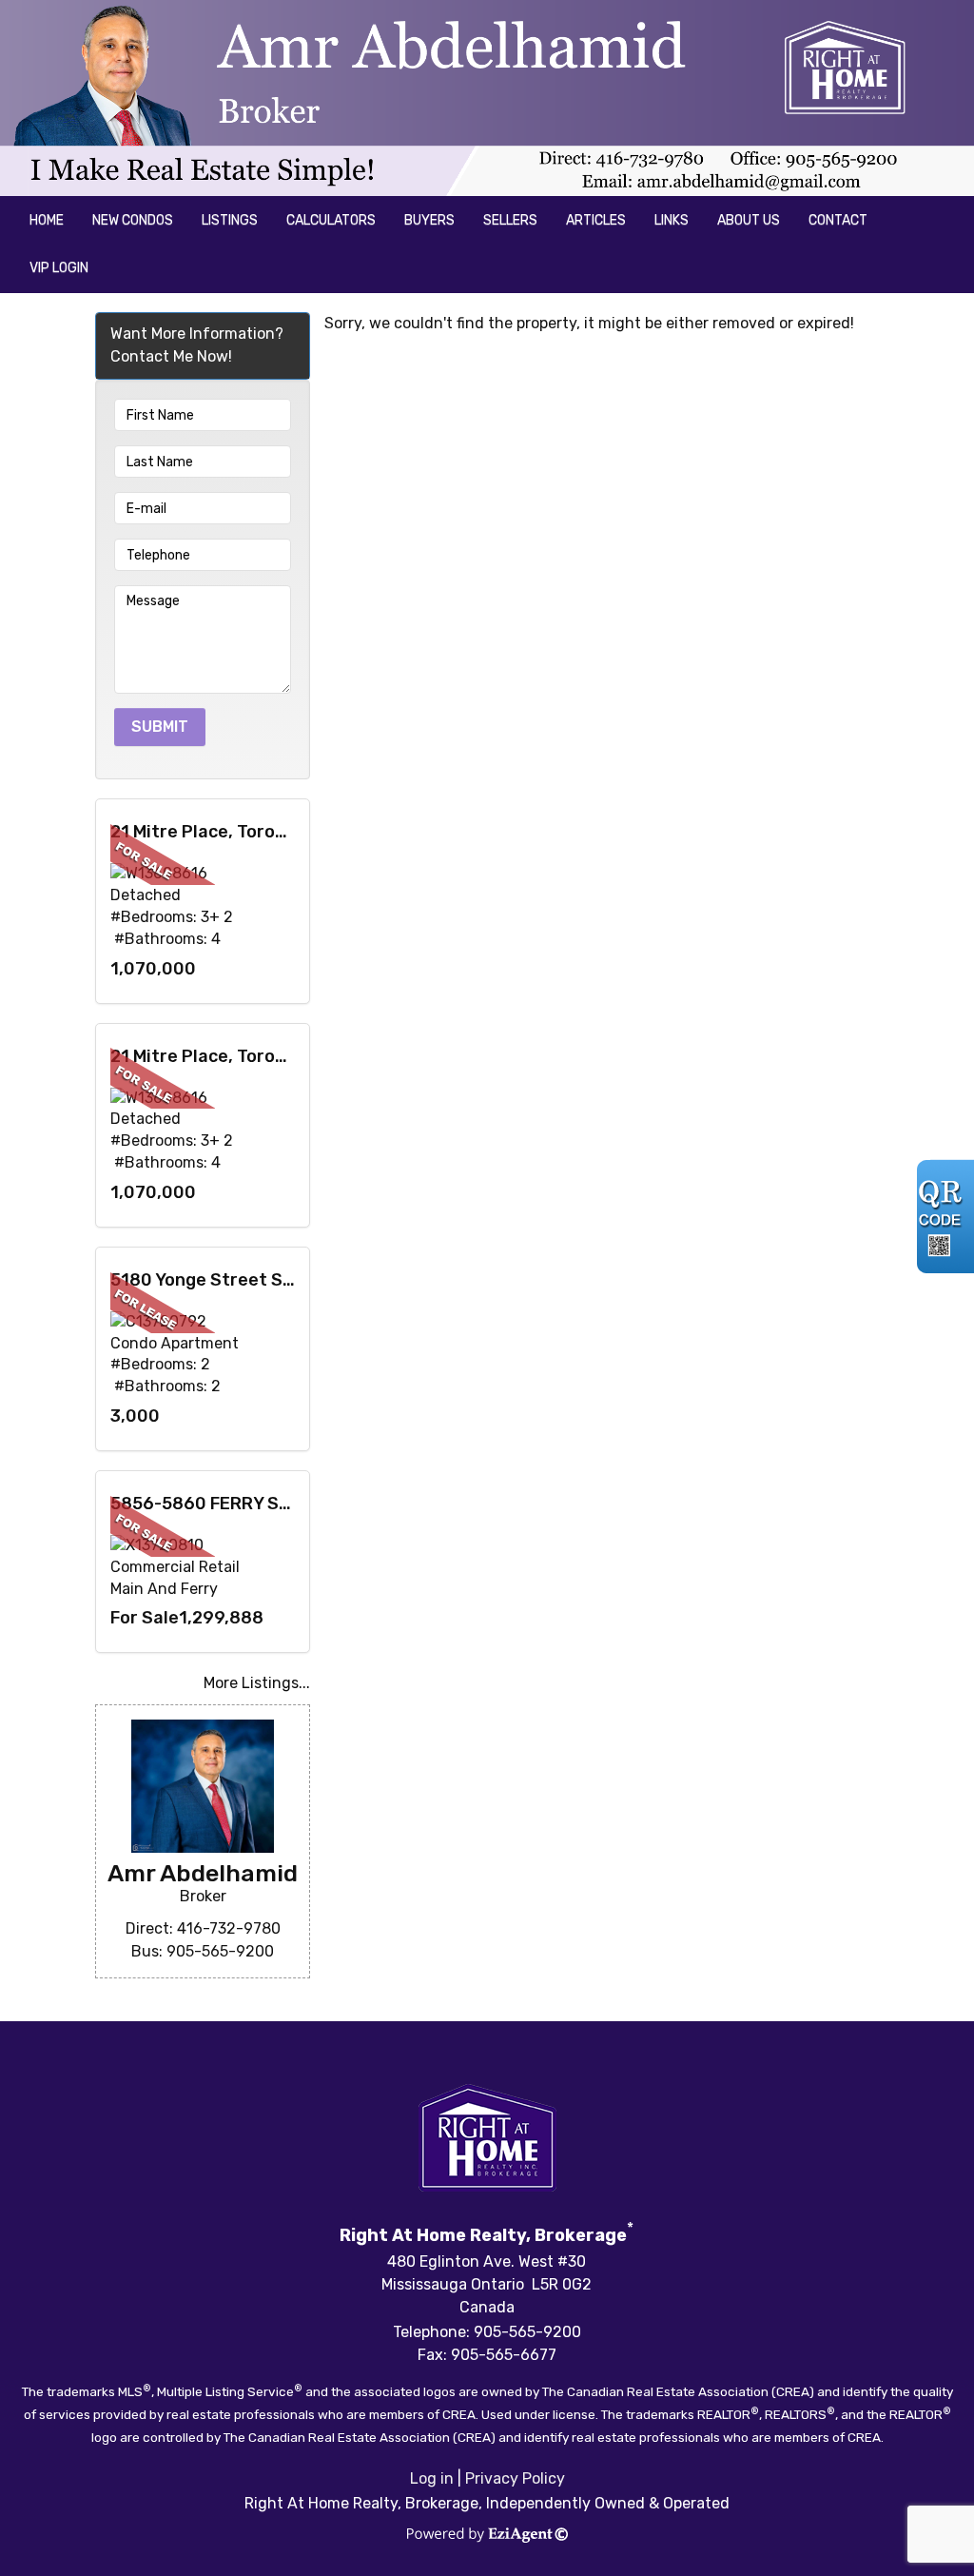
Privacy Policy (515, 2478)
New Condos (133, 220)
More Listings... (257, 1683)
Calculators (331, 220)
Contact (838, 220)
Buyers (429, 220)
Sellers (510, 220)
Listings (230, 220)
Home (47, 220)
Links (672, 220)
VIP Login (59, 268)
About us (749, 220)
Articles (596, 220)
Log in (432, 2478)
